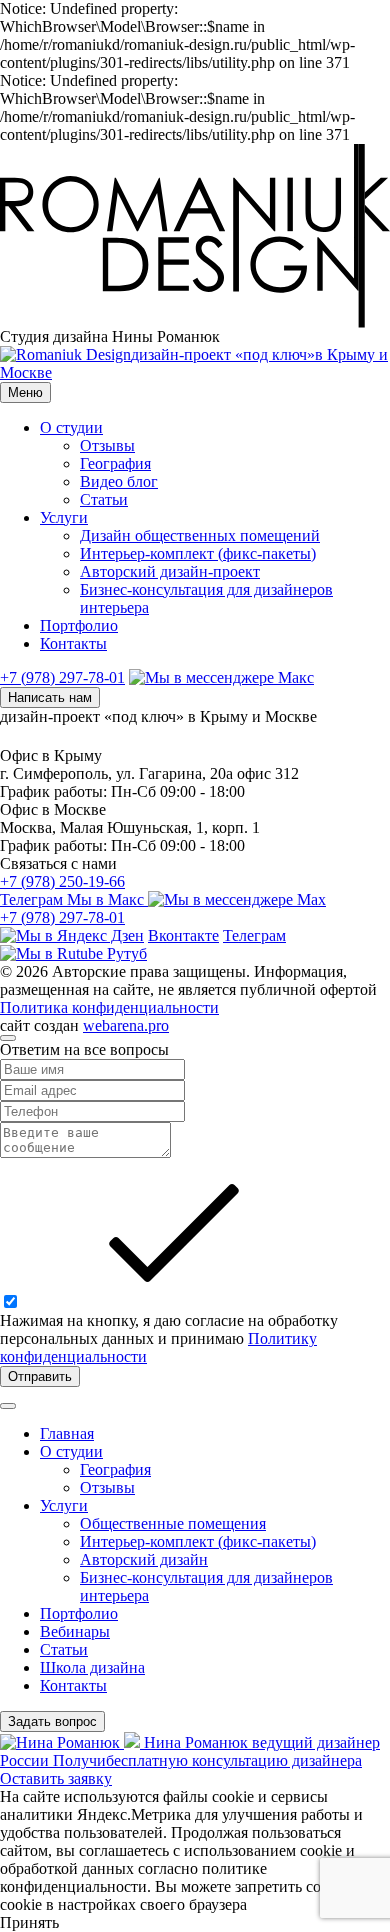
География (115, 463)
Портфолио (79, 625)
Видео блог (119, 481)
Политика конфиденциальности (109, 1007)
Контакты (73, 643)
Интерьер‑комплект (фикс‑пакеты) (198, 553)
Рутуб (125, 953)
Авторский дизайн (144, 1559)
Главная (67, 1433)
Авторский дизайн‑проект (170, 571)
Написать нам (50, 697)
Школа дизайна (92, 1667)
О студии (71, 427)
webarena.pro (126, 1025)
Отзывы (107, 445)
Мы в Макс (107, 899)
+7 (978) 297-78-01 (62, 677)
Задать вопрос (52, 1721)
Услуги (64, 517)
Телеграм (33, 899)
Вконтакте (183, 935)
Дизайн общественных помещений (200, 535)
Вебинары (75, 1631)
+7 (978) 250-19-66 (62, 881)
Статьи (104, 499)
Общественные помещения (173, 1523)
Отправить (40, 1376)
